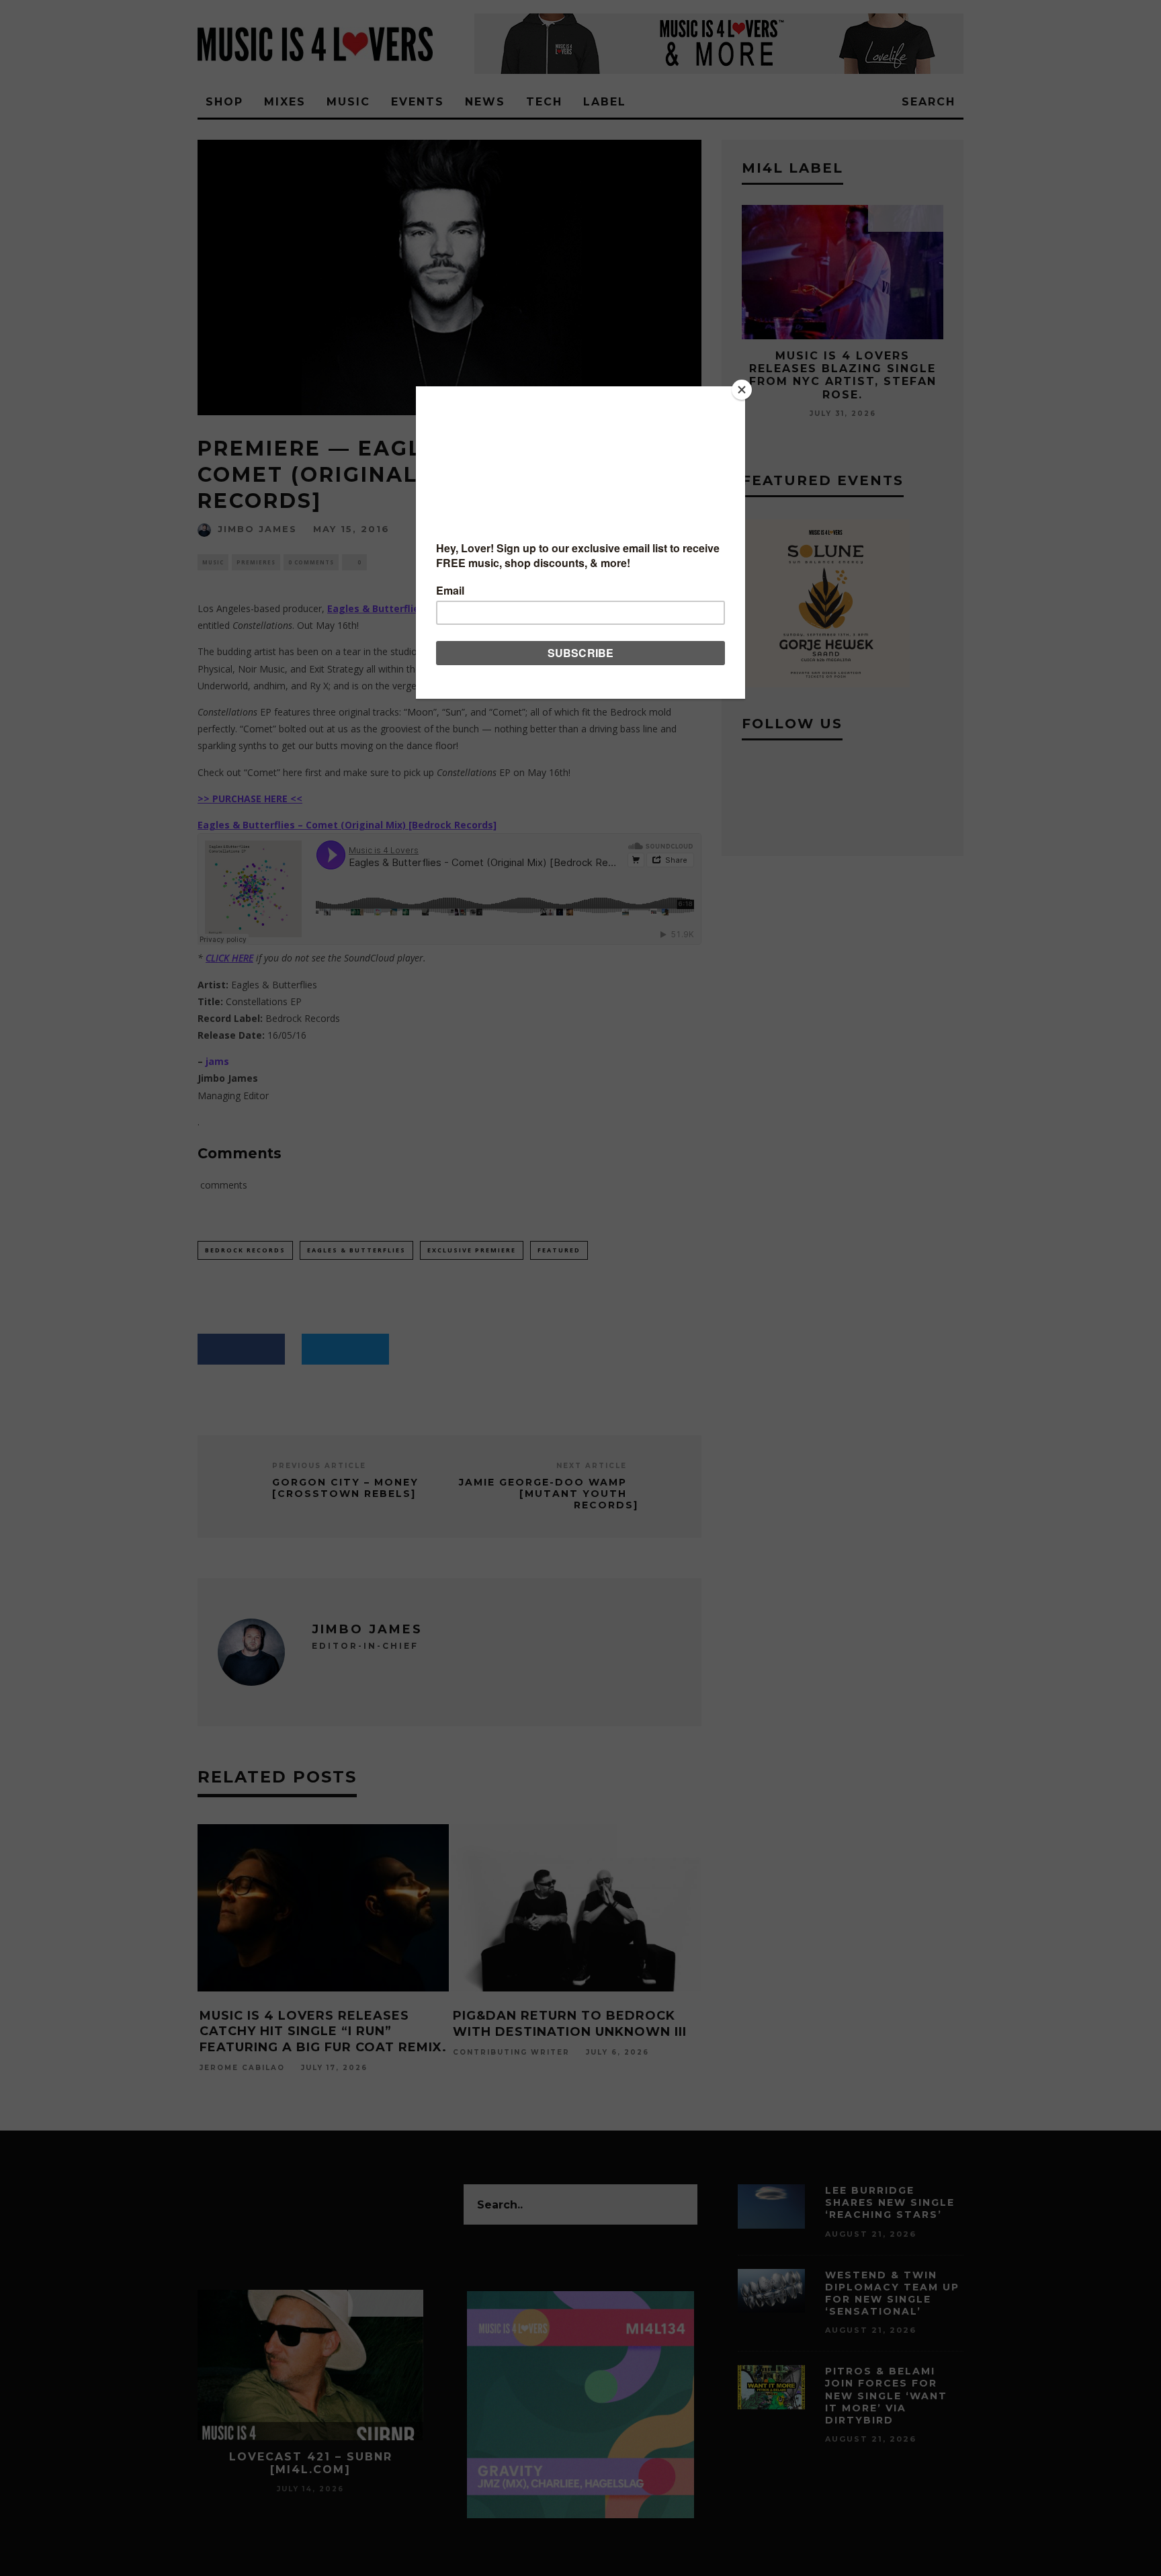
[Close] (742, 390)
